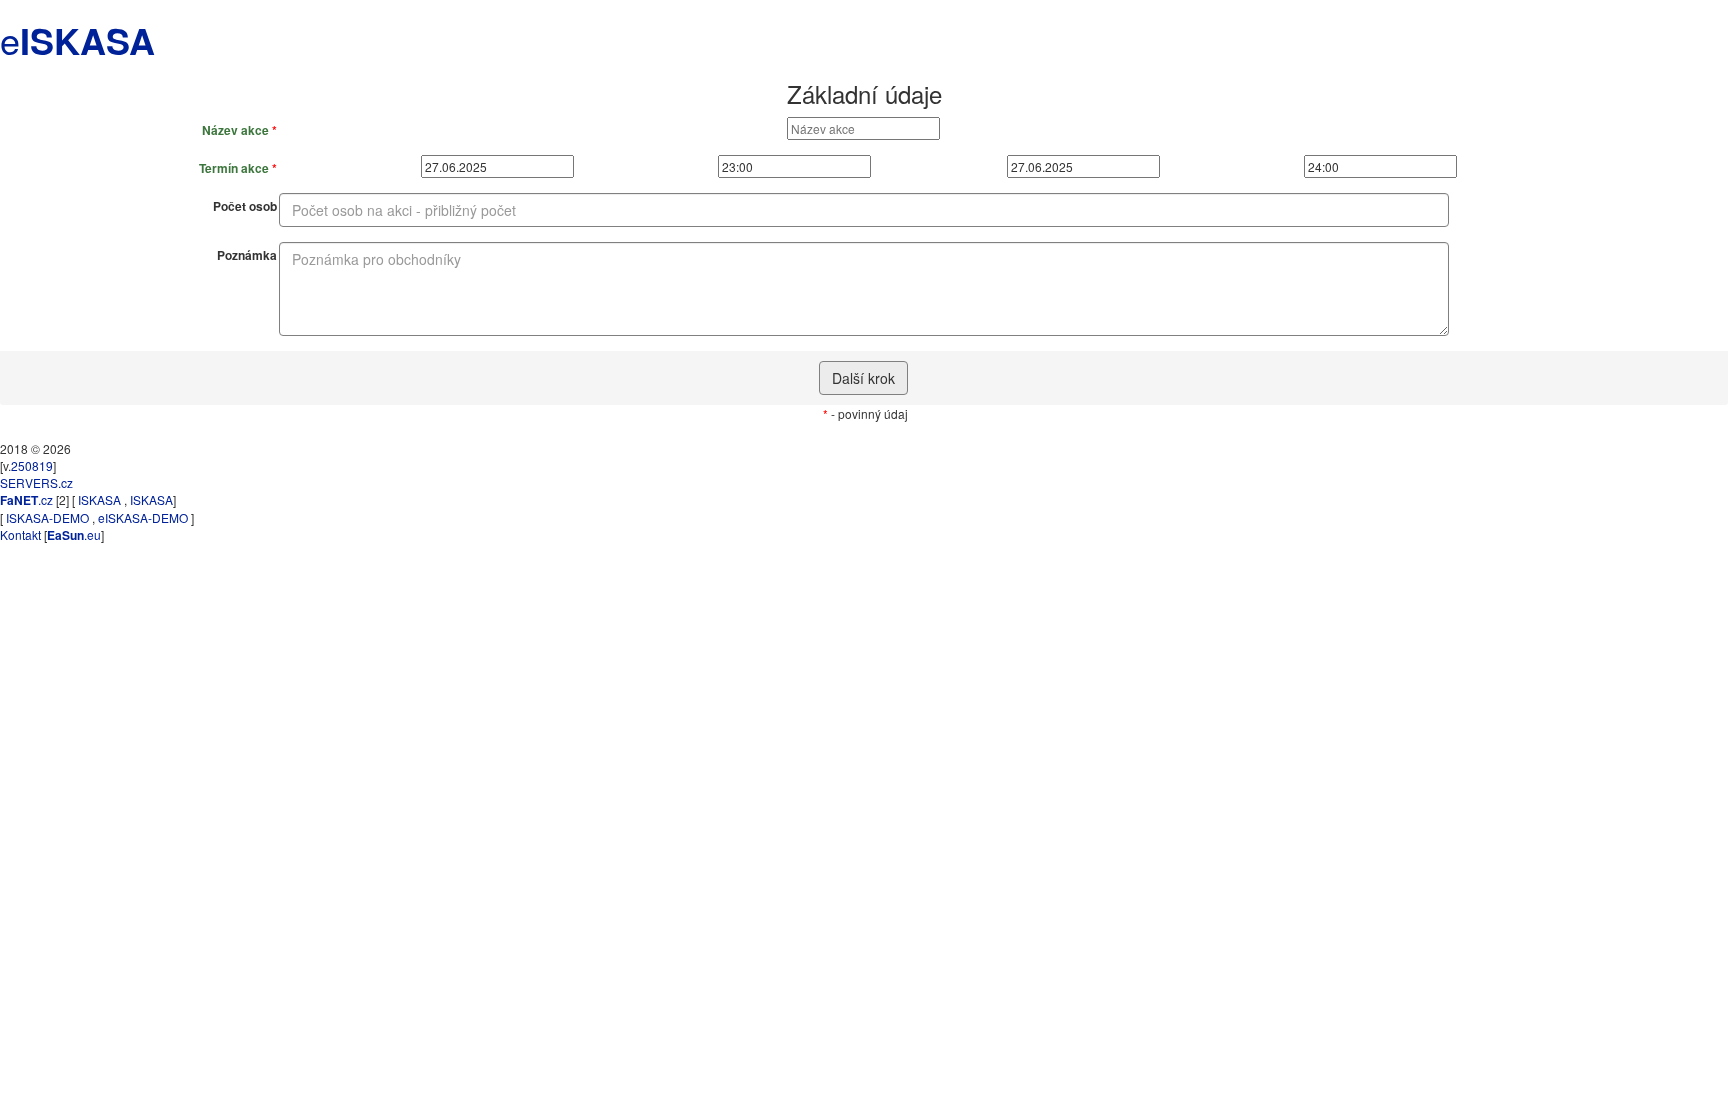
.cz (26, 499)
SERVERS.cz (36, 482)
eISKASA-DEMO (143, 517)
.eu (74, 534)
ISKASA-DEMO (47, 517)
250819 (32, 465)
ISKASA (99, 499)
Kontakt (20, 534)
